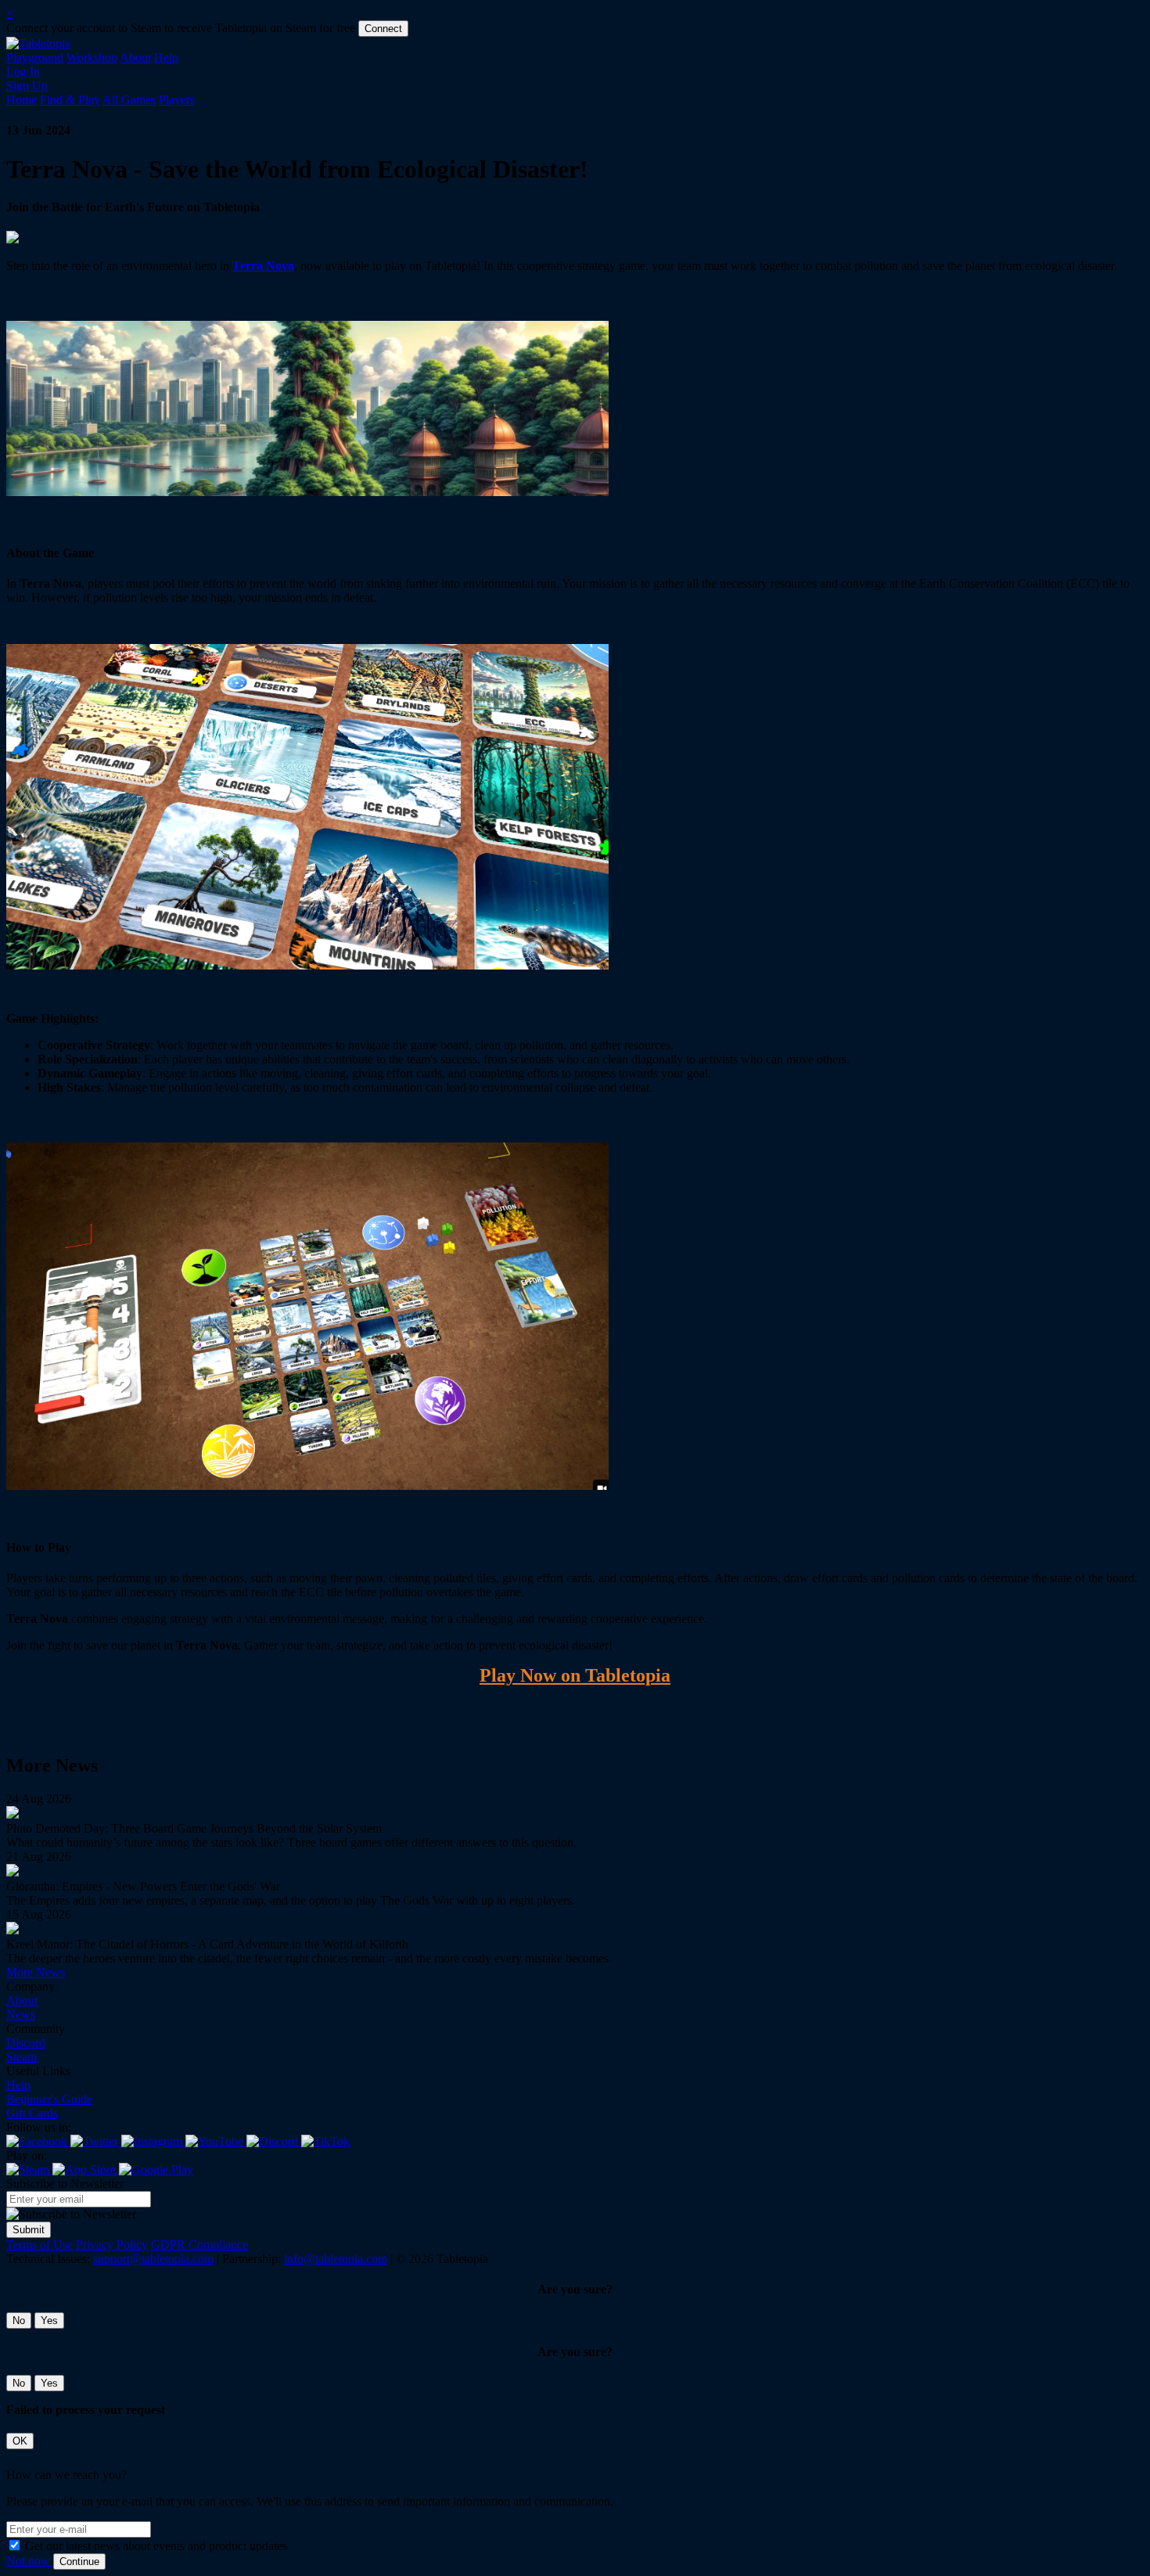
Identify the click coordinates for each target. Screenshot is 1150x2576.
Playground (35, 58)
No (19, 2321)
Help (166, 58)
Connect (383, 29)
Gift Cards (32, 2113)
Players (177, 100)
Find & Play (70, 100)
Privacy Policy (112, 2245)
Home (22, 100)
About (135, 58)
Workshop (92, 58)
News (21, 2015)
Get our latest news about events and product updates (156, 2546)
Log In (23, 72)
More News (36, 1972)
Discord (26, 2043)
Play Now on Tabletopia (575, 1675)
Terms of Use (40, 2245)
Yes (49, 2321)
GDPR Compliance (199, 2245)
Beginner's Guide (49, 2099)
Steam (22, 2057)
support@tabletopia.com (153, 2259)
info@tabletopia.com (336, 2259)
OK (20, 2441)
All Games (129, 100)
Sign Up (27, 86)
